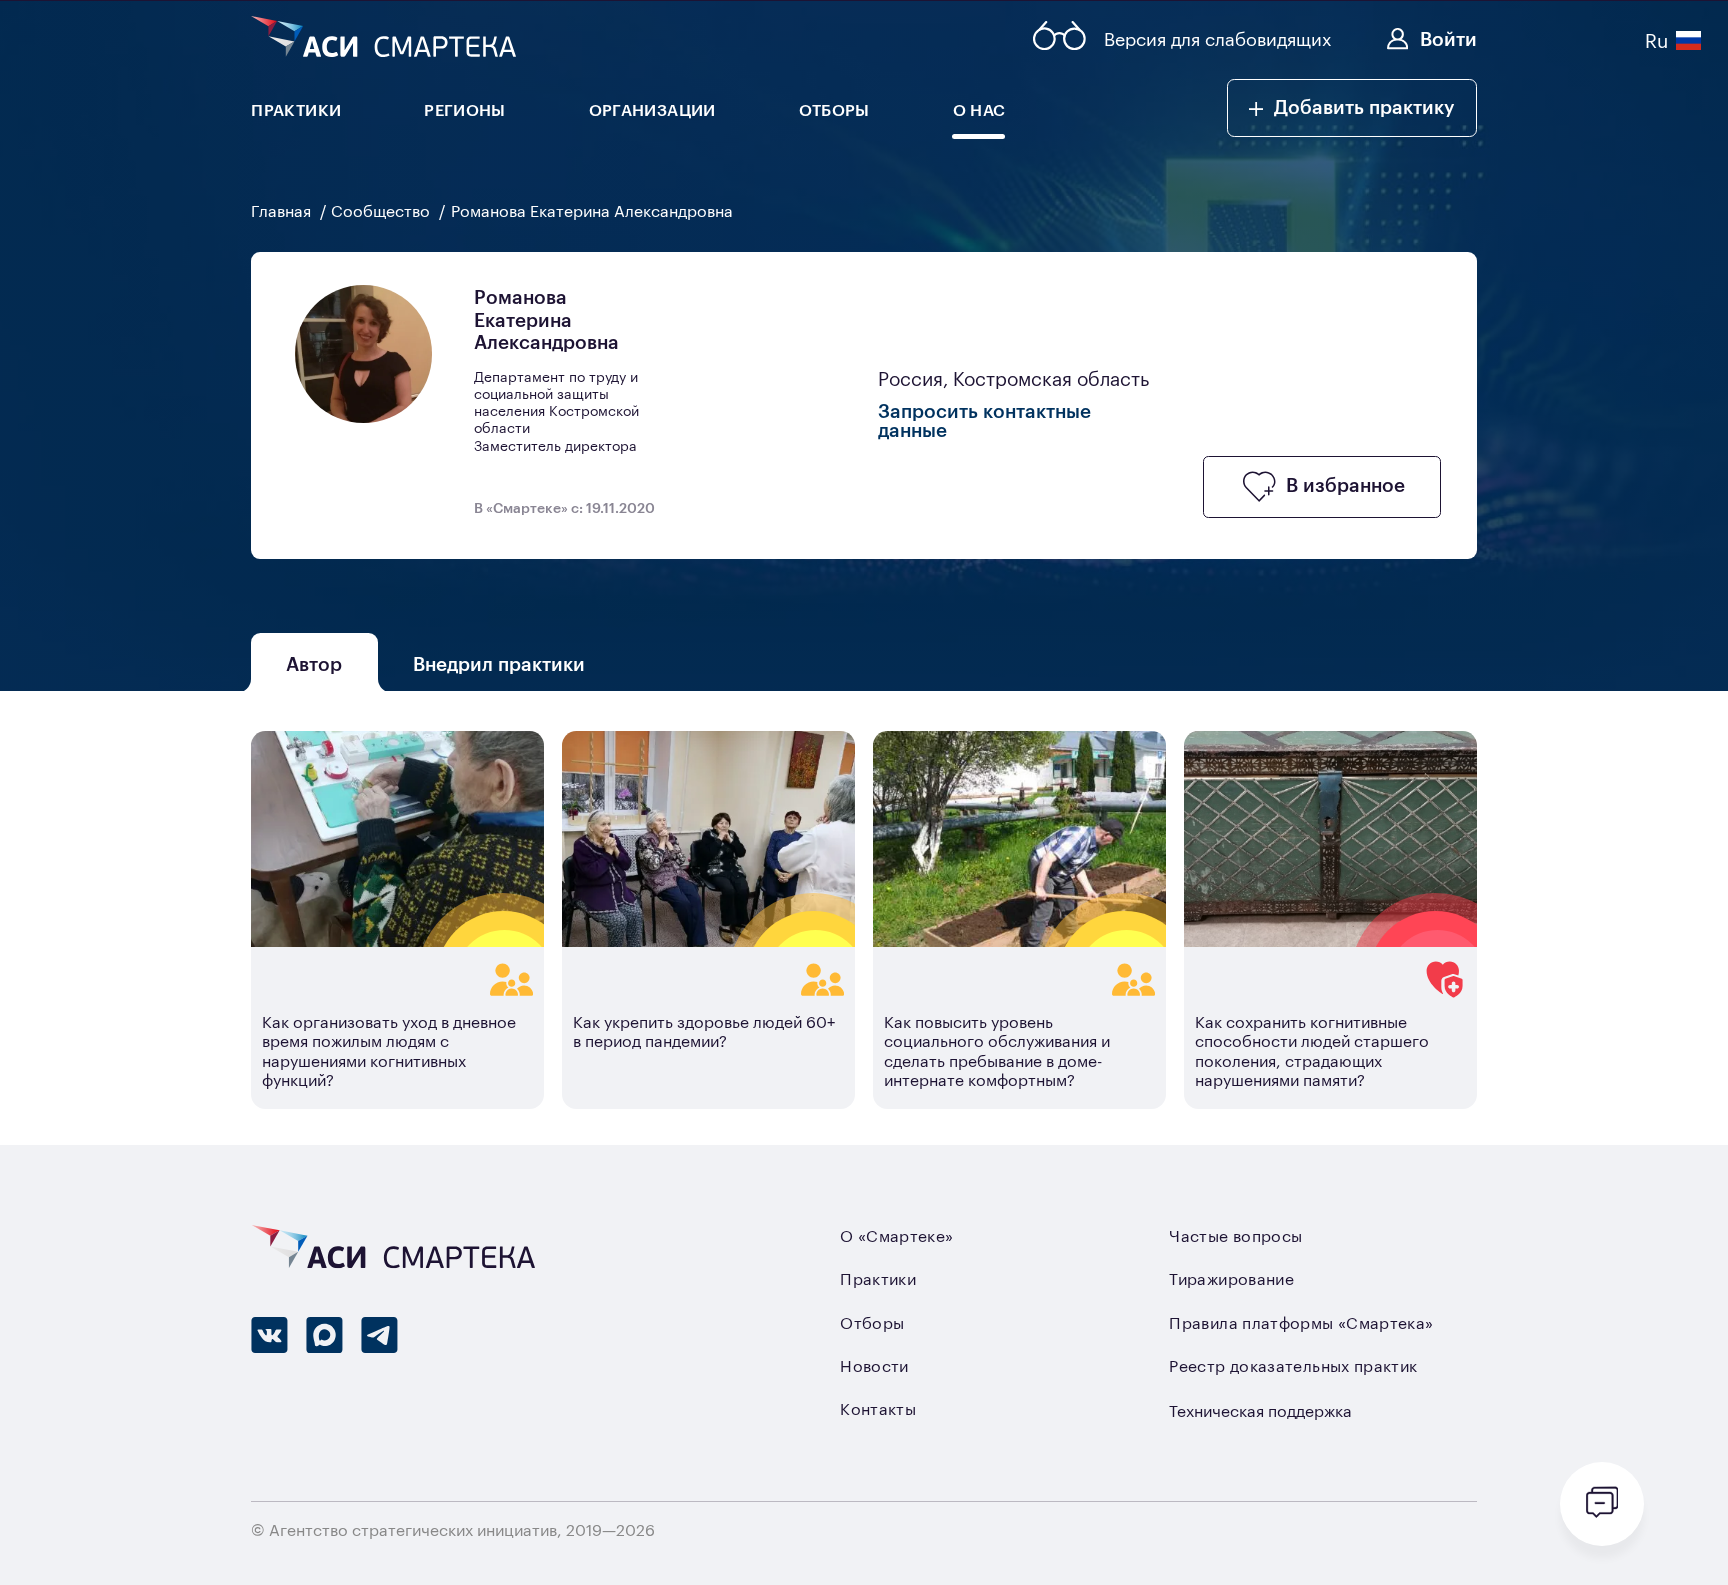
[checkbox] (1322, 487)
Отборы (872, 1322)
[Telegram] (379, 1335)
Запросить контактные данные (984, 420)
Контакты (878, 1408)
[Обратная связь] (1602, 1504)
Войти (1448, 37)
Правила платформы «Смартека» (1301, 1322)
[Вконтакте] (269, 1335)
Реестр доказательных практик (1293, 1365)
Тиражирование (1231, 1278)
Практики (878, 1278)
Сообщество (382, 210)
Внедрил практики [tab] (500, 662)
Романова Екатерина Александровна (592, 210)
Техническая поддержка (1260, 1410)
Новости (874, 1365)
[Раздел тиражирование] (397, 979)
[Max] (324, 1335)
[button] (1352, 108)
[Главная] (383, 38)
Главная (283, 210)
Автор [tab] (315, 662)
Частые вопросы (1235, 1235)
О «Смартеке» (896, 1235)
